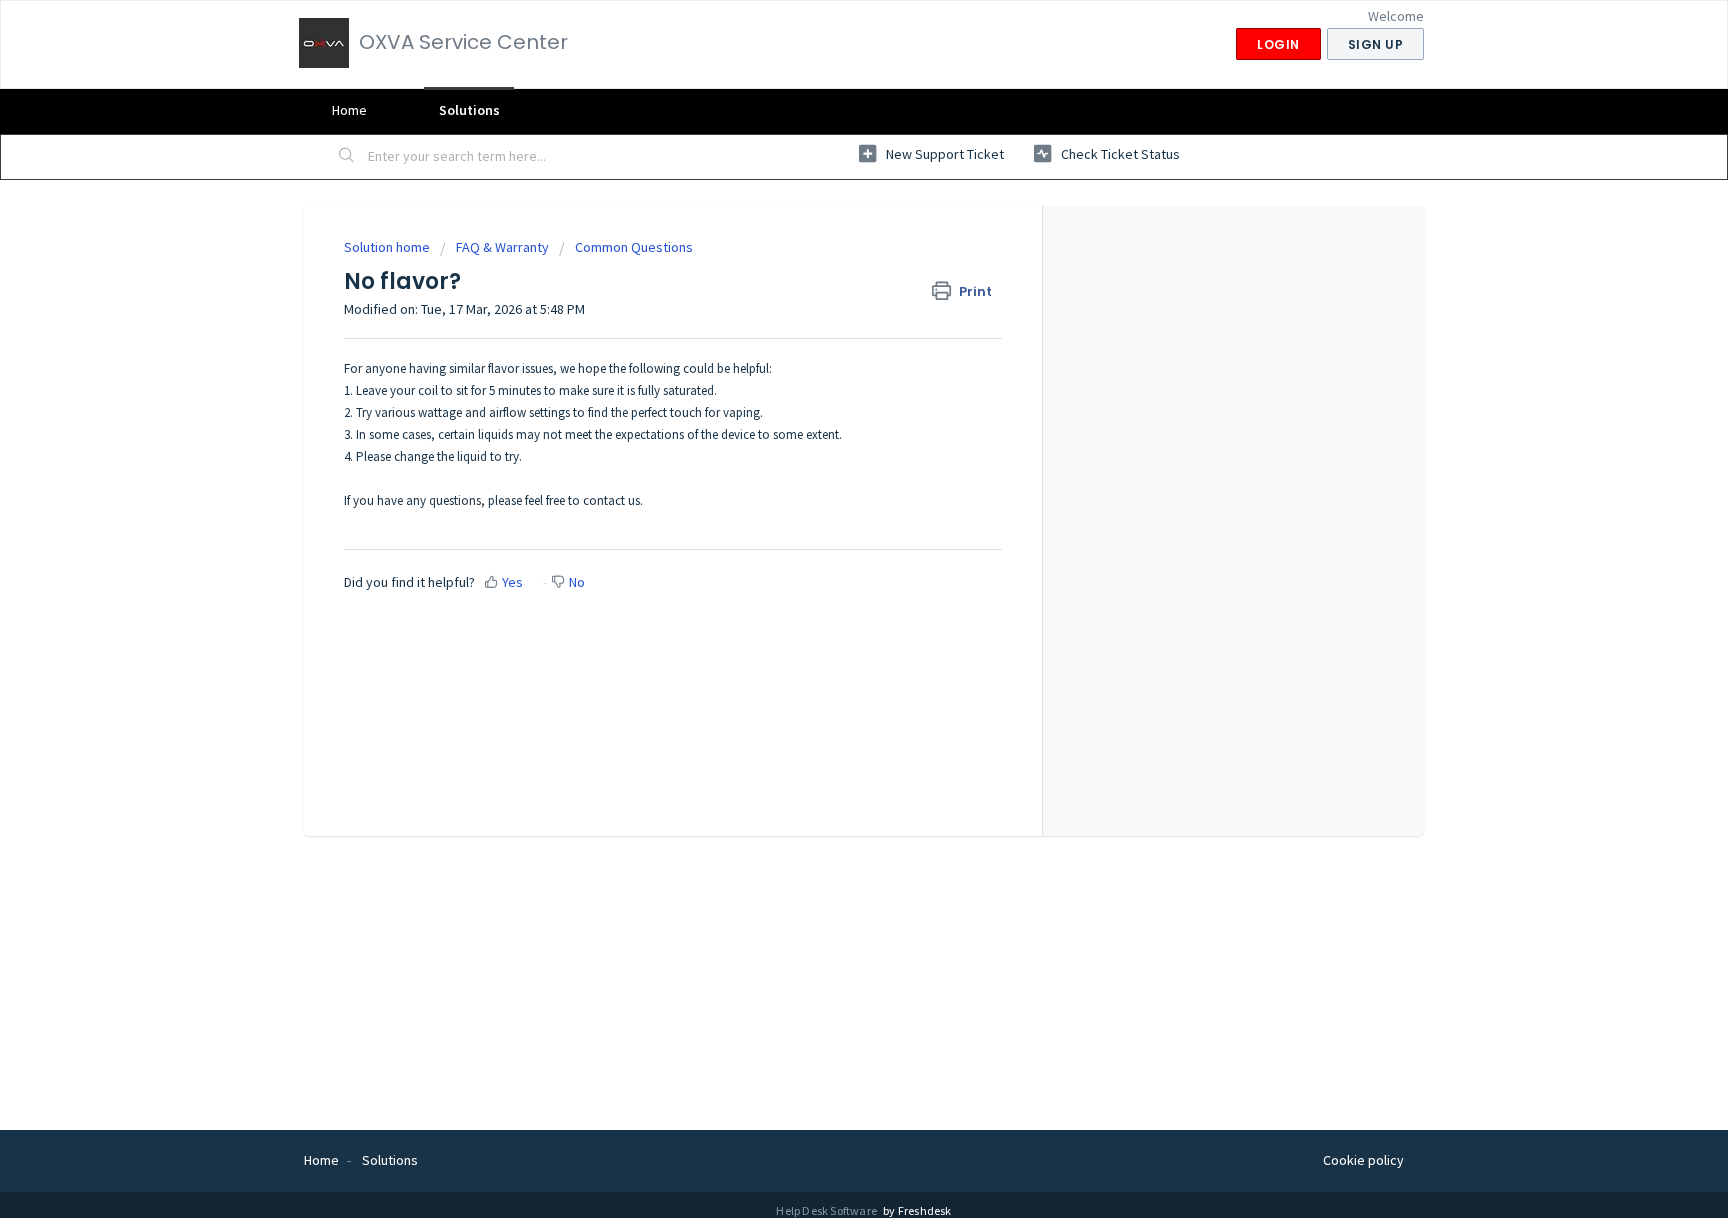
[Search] (347, 157)
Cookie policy (1363, 1160)
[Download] (827, 348)
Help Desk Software (827, 1210)
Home (349, 110)
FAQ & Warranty (502, 247)
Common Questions (634, 247)
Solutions (469, 110)
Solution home (388, 247)
